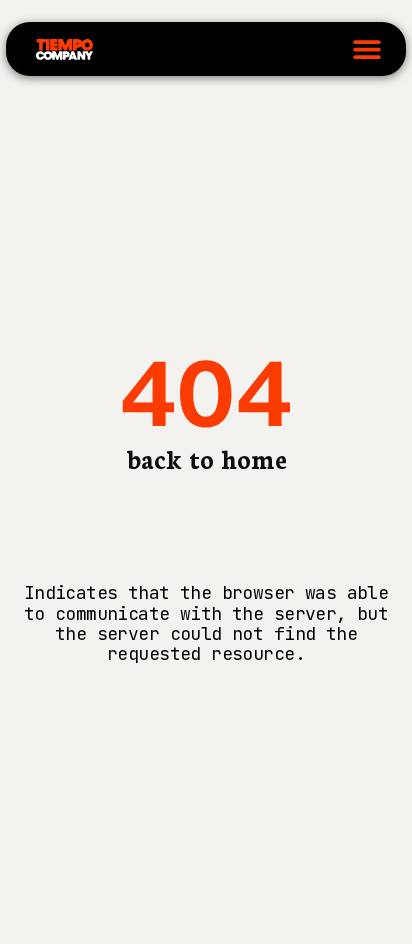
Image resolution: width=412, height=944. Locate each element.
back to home (206, 458)
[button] (367, 49)
